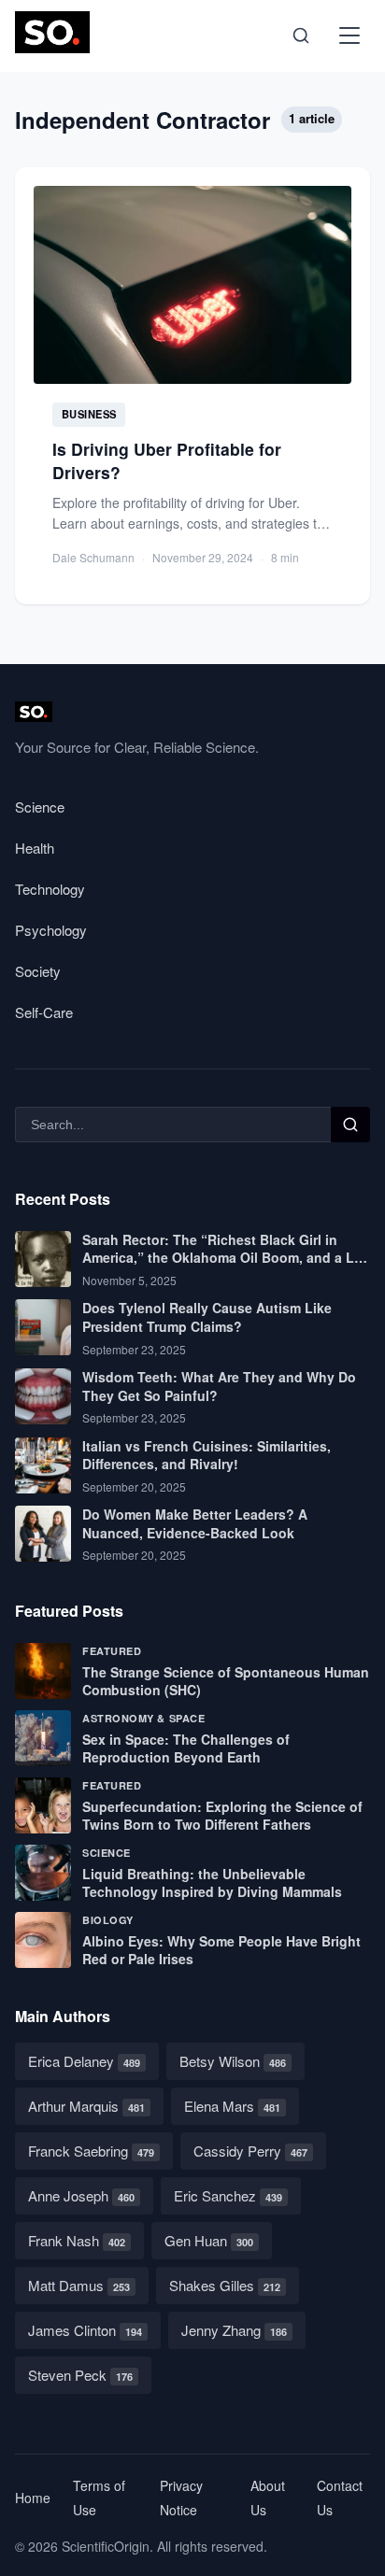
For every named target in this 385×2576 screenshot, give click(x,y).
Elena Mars (232, 2106)
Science (40, 807)
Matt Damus (79, 2285)
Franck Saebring (91, 2151)
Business (89, 414)
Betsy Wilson (233, 2061)
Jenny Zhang (234, 2330)
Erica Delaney (84, 2061)
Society (38, 971)
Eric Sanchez (228, 2195)
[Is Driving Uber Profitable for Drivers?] (192, 386)
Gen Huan (209, 2240)
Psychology (51, 930)
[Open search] (301, 35)
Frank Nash (77, 2240)
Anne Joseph (81, 2195)
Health (35, 848)
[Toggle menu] (349, 35)
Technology (50, 889)
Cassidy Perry (250, 2151)
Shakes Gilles (225, 2285)
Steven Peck (80, 2375)
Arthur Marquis (86, 2106)
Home (33, 2498)
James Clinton (85, 2330)
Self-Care (44, 1012)
